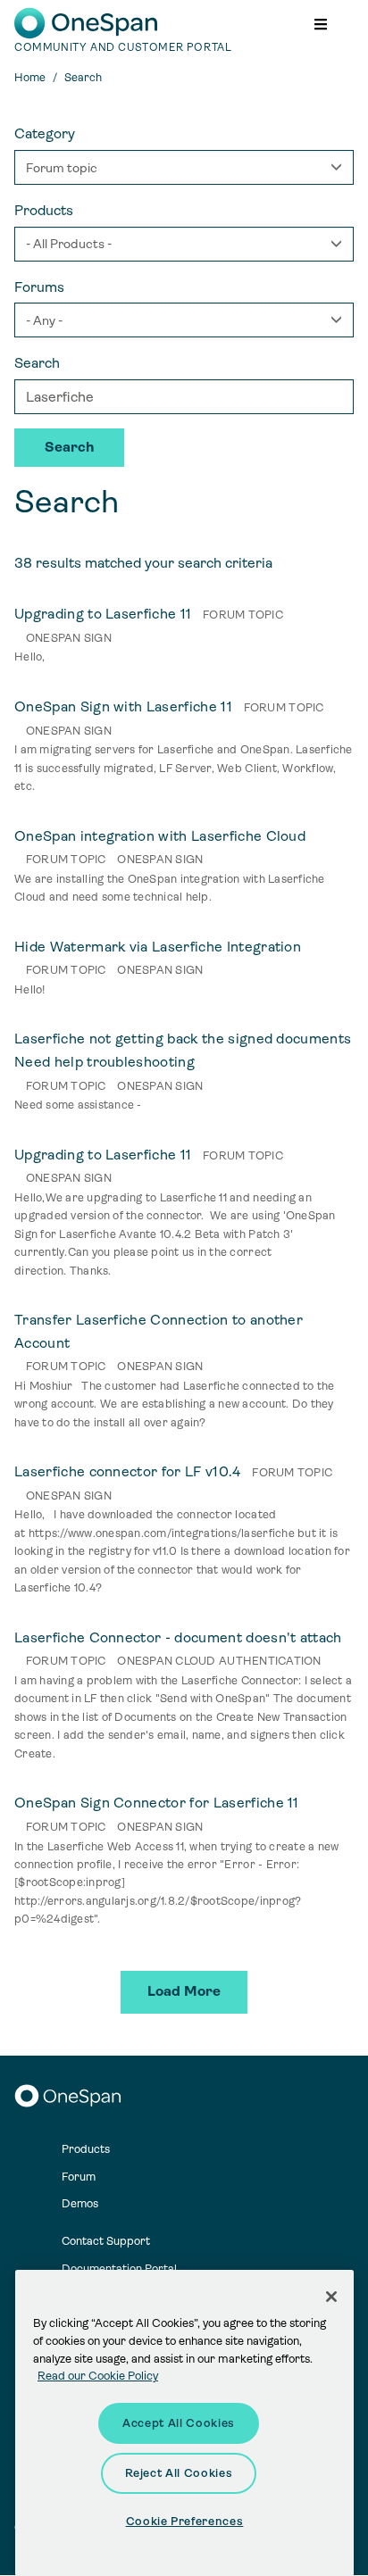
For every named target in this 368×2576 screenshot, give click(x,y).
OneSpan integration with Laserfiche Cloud (160, 836)
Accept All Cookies (179, 2423)
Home (30, 77)
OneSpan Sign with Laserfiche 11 (123, 706)
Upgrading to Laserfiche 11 (103, 614)
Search (37, 363)
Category (45, 133)
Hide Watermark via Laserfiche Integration (158, 947)
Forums (39, 287)
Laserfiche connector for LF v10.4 (128, 1471)
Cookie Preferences (185, 2521)
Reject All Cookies (179, 2473)
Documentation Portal (119, 2269)
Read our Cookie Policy (98, 2376)
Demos (80, 2203)
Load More (184, 1991)
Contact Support (106, 2241)
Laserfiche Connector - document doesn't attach (178, 1637)
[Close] (331, 2297)
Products (44, 210)
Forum (79, 2177)
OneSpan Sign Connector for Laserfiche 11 (157, 1803)
